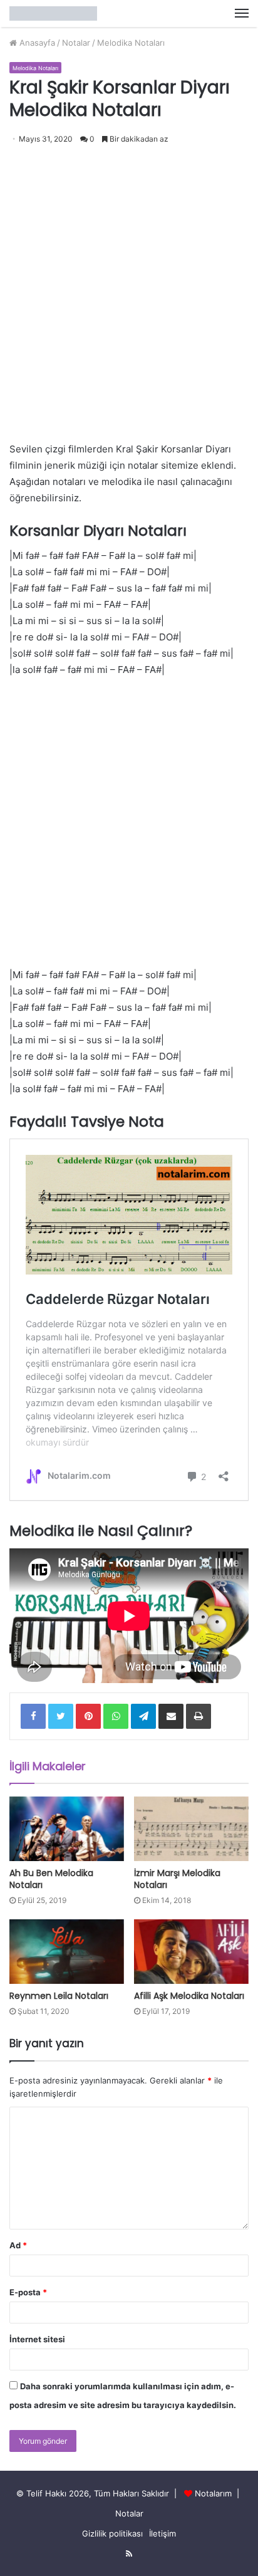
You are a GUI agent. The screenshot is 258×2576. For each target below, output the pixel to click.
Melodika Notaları (131, 43)
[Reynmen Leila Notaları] (67, 1952)
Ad (18, 2245)
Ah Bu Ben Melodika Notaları (51, 1879)
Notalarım (213, 2493)
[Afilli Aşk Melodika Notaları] (191, 1952)
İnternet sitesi (37, 2339)
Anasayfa (36, 43)
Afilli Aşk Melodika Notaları (189, 1996)
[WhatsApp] (116, 1716)
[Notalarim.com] (53, 13)
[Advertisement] (129, 288)
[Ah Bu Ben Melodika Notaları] (67, 1829)
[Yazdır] (199, 1716)
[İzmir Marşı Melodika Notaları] (191, 1829)
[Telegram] (143, 1716)
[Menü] (242, 13)
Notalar (76, 43)
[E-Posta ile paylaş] (171, 1716)
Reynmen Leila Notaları (59, 1996)
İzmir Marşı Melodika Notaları (177, 1879)
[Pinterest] (88, 1716)
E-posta (28, 2292)
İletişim (163, 2533)
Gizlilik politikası (112, 2533)
